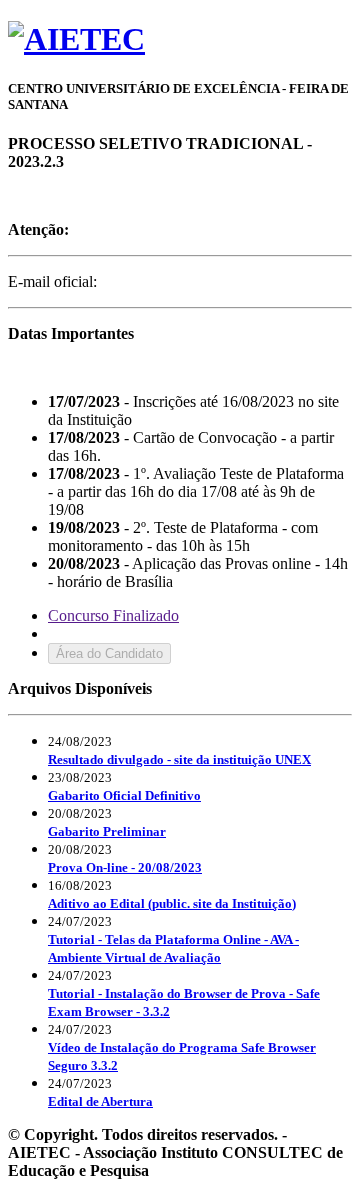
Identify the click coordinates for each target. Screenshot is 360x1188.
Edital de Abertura (100, 1101)
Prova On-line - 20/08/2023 (125, 867)
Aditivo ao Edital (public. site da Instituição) (172, 903)
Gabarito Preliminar (107, 831)
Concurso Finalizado (113, 615)
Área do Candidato (109, 653)
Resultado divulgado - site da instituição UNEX (179, 759)
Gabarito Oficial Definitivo (124, 795)
